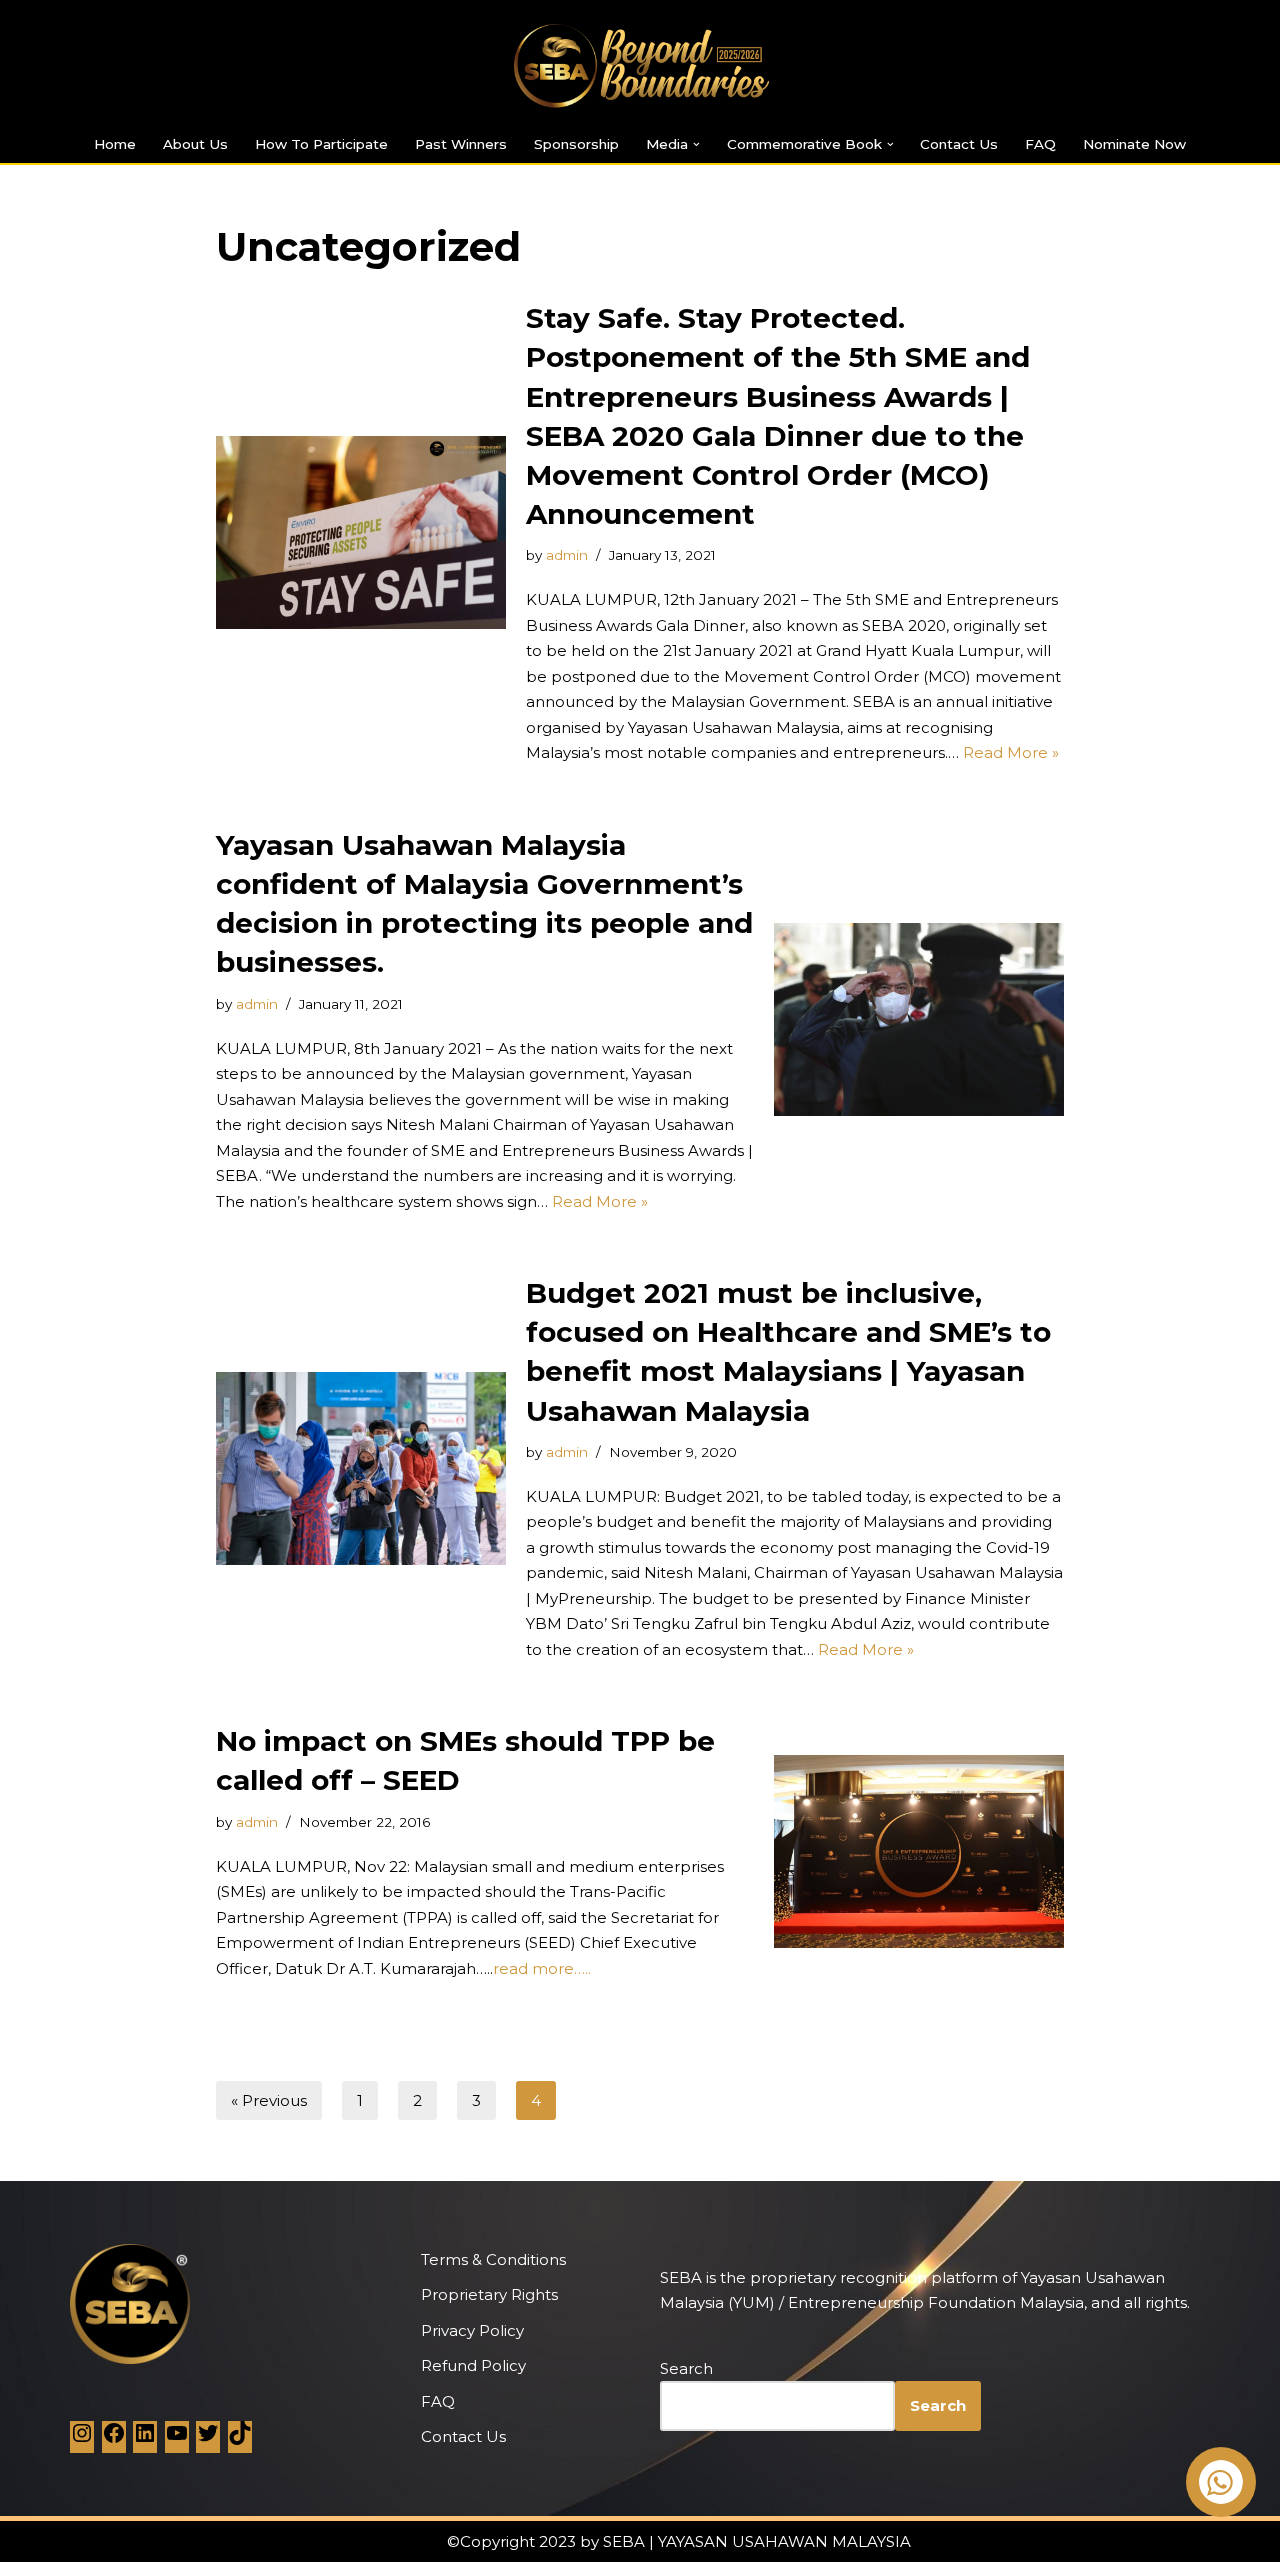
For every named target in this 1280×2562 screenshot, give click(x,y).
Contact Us (959, 144)
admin (567, 555)
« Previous (269, 2100)
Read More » (1011, 752)
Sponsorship (576, 144)
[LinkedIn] (145, 2439)
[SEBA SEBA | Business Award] (640, 65)
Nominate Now (1134, 144)
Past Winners (461, 144)
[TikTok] (240, 2439)
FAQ (1040, 144)
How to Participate (321, 144)
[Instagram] (82, 2439)
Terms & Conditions (493, 2259)
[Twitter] (208, 2439)
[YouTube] (177, 2439)
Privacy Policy (472, 2330)
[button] (696, 144)
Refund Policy (473, 2365)
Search (686, 2368)
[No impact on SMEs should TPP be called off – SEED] (919, 1851)
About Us (195, 144)
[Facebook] (114, 2439)
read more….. (542, 1968)
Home (115, 144)
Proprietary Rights (489, 2294)
